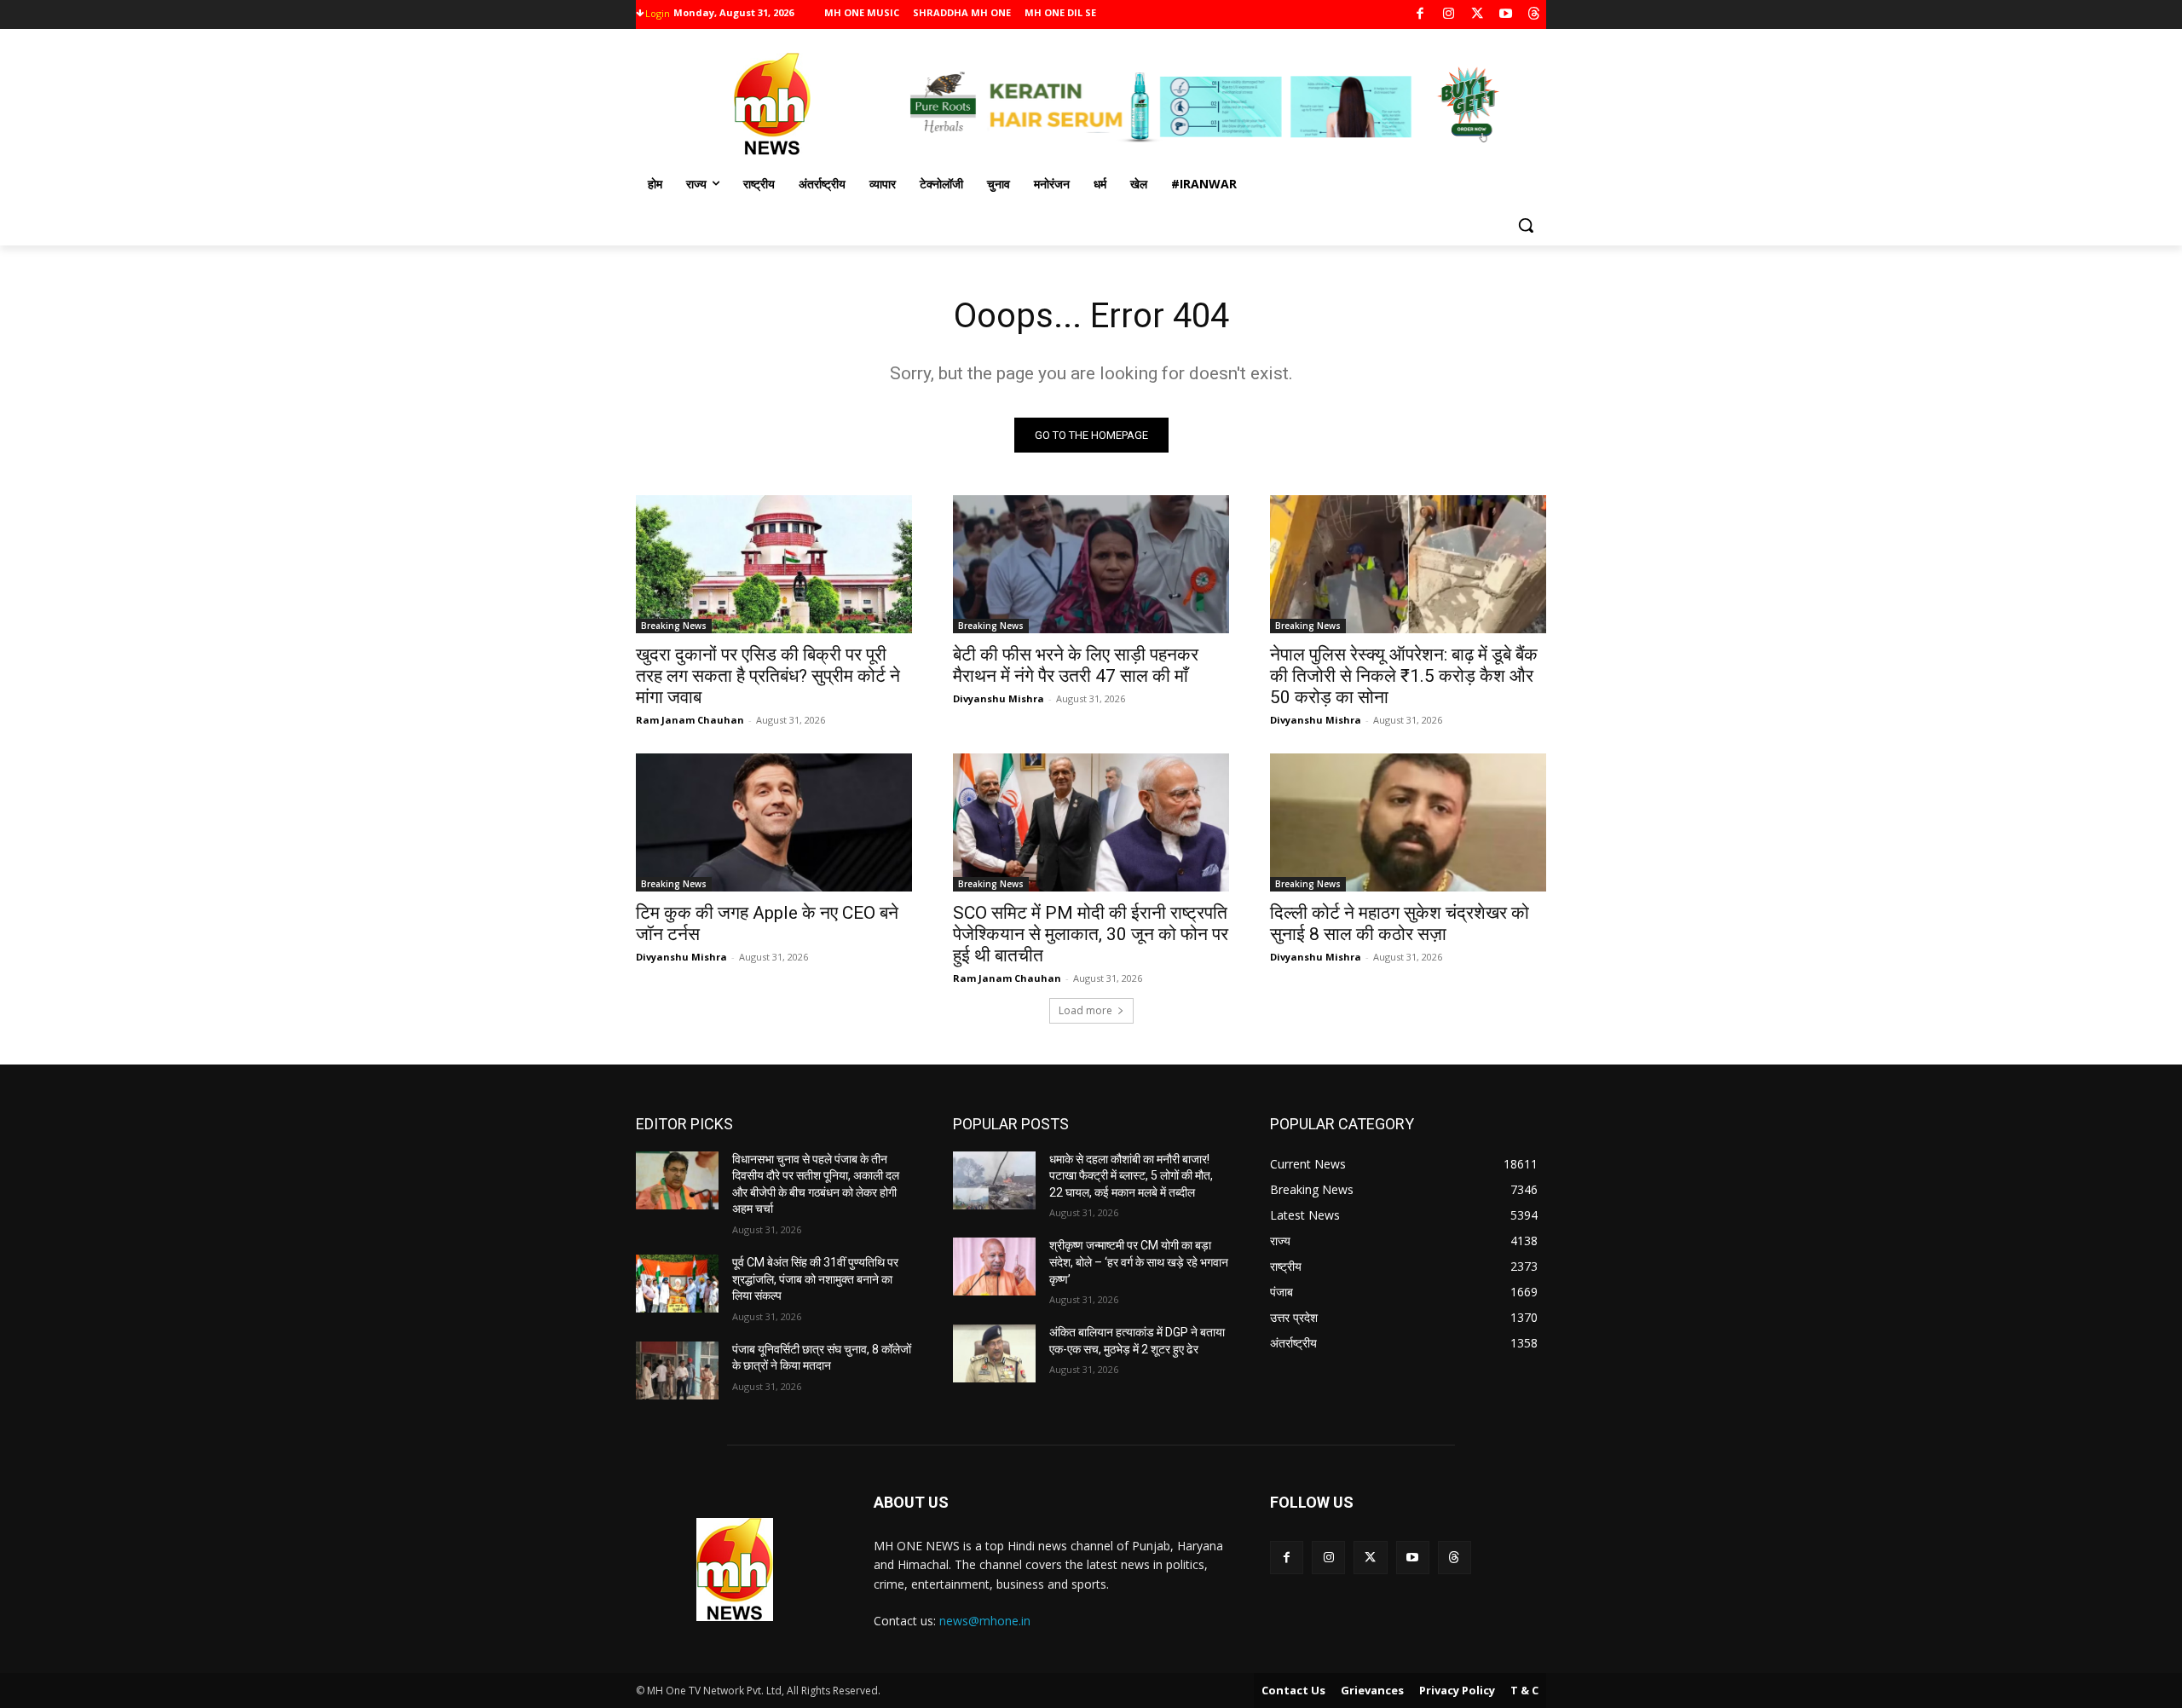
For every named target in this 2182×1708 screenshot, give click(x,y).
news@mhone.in (985, 1621)
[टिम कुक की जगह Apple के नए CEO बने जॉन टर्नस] (774, 822)
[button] (1526, 225)
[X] (1478, 15)
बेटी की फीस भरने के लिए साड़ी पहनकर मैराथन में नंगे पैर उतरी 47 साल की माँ (1076, 665)
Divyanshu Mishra (999, 698)
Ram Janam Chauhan (690, 720)
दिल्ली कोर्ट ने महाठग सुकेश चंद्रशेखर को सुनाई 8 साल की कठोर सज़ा (1400, 923)
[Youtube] (1506, 15)
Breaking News (674, 626)
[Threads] (1535, 15)
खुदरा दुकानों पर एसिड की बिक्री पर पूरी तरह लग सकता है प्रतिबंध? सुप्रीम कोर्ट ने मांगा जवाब (768, 676)
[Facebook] (1420, 15)
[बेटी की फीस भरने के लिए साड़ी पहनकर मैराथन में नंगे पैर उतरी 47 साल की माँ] (1091, 564)
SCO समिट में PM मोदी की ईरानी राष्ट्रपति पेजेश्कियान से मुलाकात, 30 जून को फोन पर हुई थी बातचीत (1091, 934)
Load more (1085, 1010)
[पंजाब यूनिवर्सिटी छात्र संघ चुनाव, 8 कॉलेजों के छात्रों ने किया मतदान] (677, 1370)
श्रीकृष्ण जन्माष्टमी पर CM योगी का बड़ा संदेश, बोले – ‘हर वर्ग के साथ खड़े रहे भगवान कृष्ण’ (1139, 1262)
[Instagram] (1449, 15)
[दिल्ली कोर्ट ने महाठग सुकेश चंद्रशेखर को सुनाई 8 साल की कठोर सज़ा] (1408, 822)
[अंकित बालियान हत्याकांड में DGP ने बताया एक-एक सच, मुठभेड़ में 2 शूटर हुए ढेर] (994, 1353)
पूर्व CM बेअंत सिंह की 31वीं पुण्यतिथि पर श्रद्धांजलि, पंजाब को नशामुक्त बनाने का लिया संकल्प (815, 1279)
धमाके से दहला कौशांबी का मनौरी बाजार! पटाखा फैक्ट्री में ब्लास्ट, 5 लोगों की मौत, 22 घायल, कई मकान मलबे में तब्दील (1131, 1176)
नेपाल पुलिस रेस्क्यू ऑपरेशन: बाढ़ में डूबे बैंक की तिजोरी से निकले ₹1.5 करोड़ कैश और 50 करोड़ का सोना (1404, 676)
